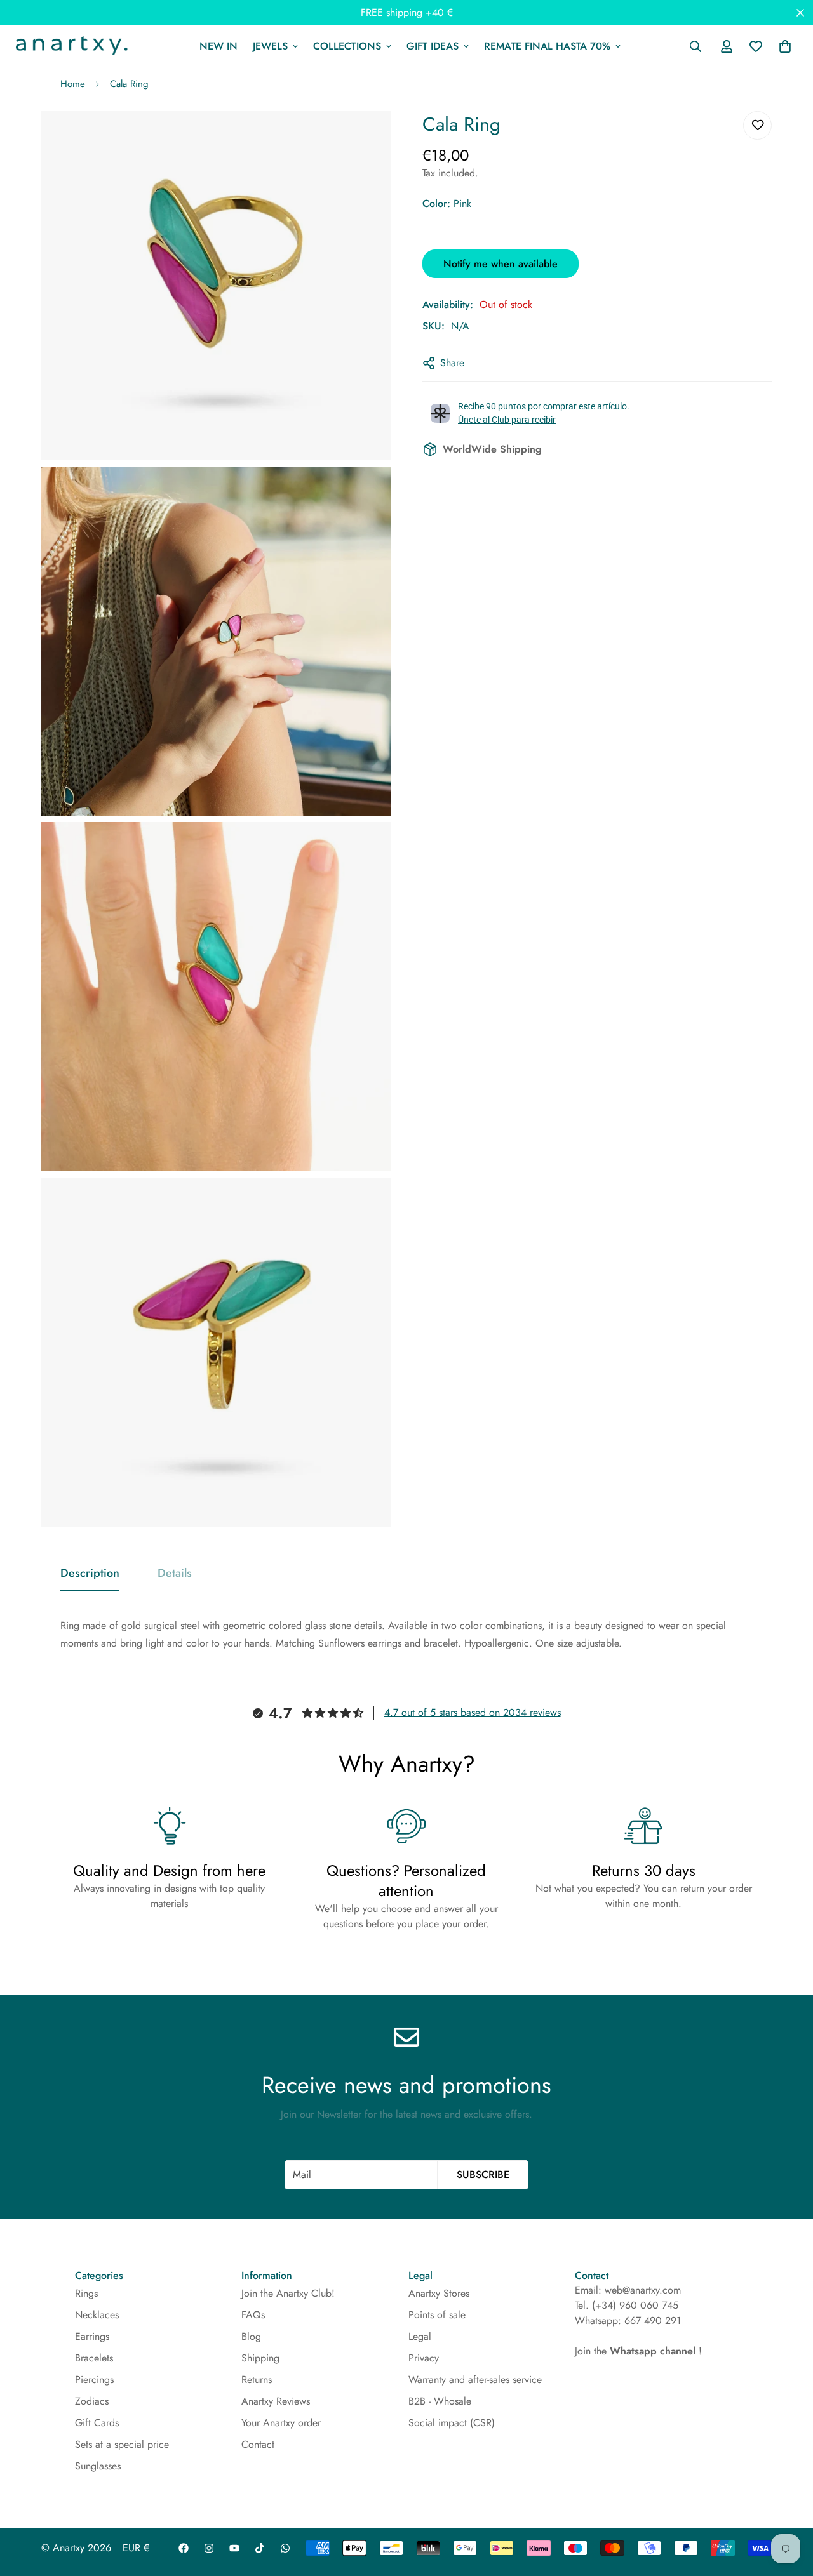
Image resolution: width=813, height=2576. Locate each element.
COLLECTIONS (347, 46)
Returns (257, 2380)
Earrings (92, 2336)
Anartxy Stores (439, 2293)
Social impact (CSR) (452, 2423)
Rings (86, 2293)
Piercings (94, 2380)
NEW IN (218, 46)
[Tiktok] (260, 2548)
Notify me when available (501, 263)
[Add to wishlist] (757, 125)
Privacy (424, 2358)
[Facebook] (184, 2548)
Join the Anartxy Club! (288, 2293)
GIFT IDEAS (433, 46)
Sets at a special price (122, 2444)
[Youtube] (234, 2548)
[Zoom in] (367, 138)
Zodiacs (92, 2401)
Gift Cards (97, 2423)
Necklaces (97, 2315)
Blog (251, 2336)
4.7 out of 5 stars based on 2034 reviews (473, 1712)
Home (73, 84)
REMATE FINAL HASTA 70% (547, 46)
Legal (420, 2336)
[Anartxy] (70, 46)
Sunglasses (98, 2466)
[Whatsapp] (285, 2548)
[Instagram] (209, 2548)
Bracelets (94, 2358)
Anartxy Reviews (276, 2401)
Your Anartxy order (281, 2423)
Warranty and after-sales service (475, 2380)
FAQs (253, 2315)
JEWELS (270, 46)
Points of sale (437, 2315)
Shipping (260, 2358)
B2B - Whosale (440, 2401)
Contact (258, 2444)
